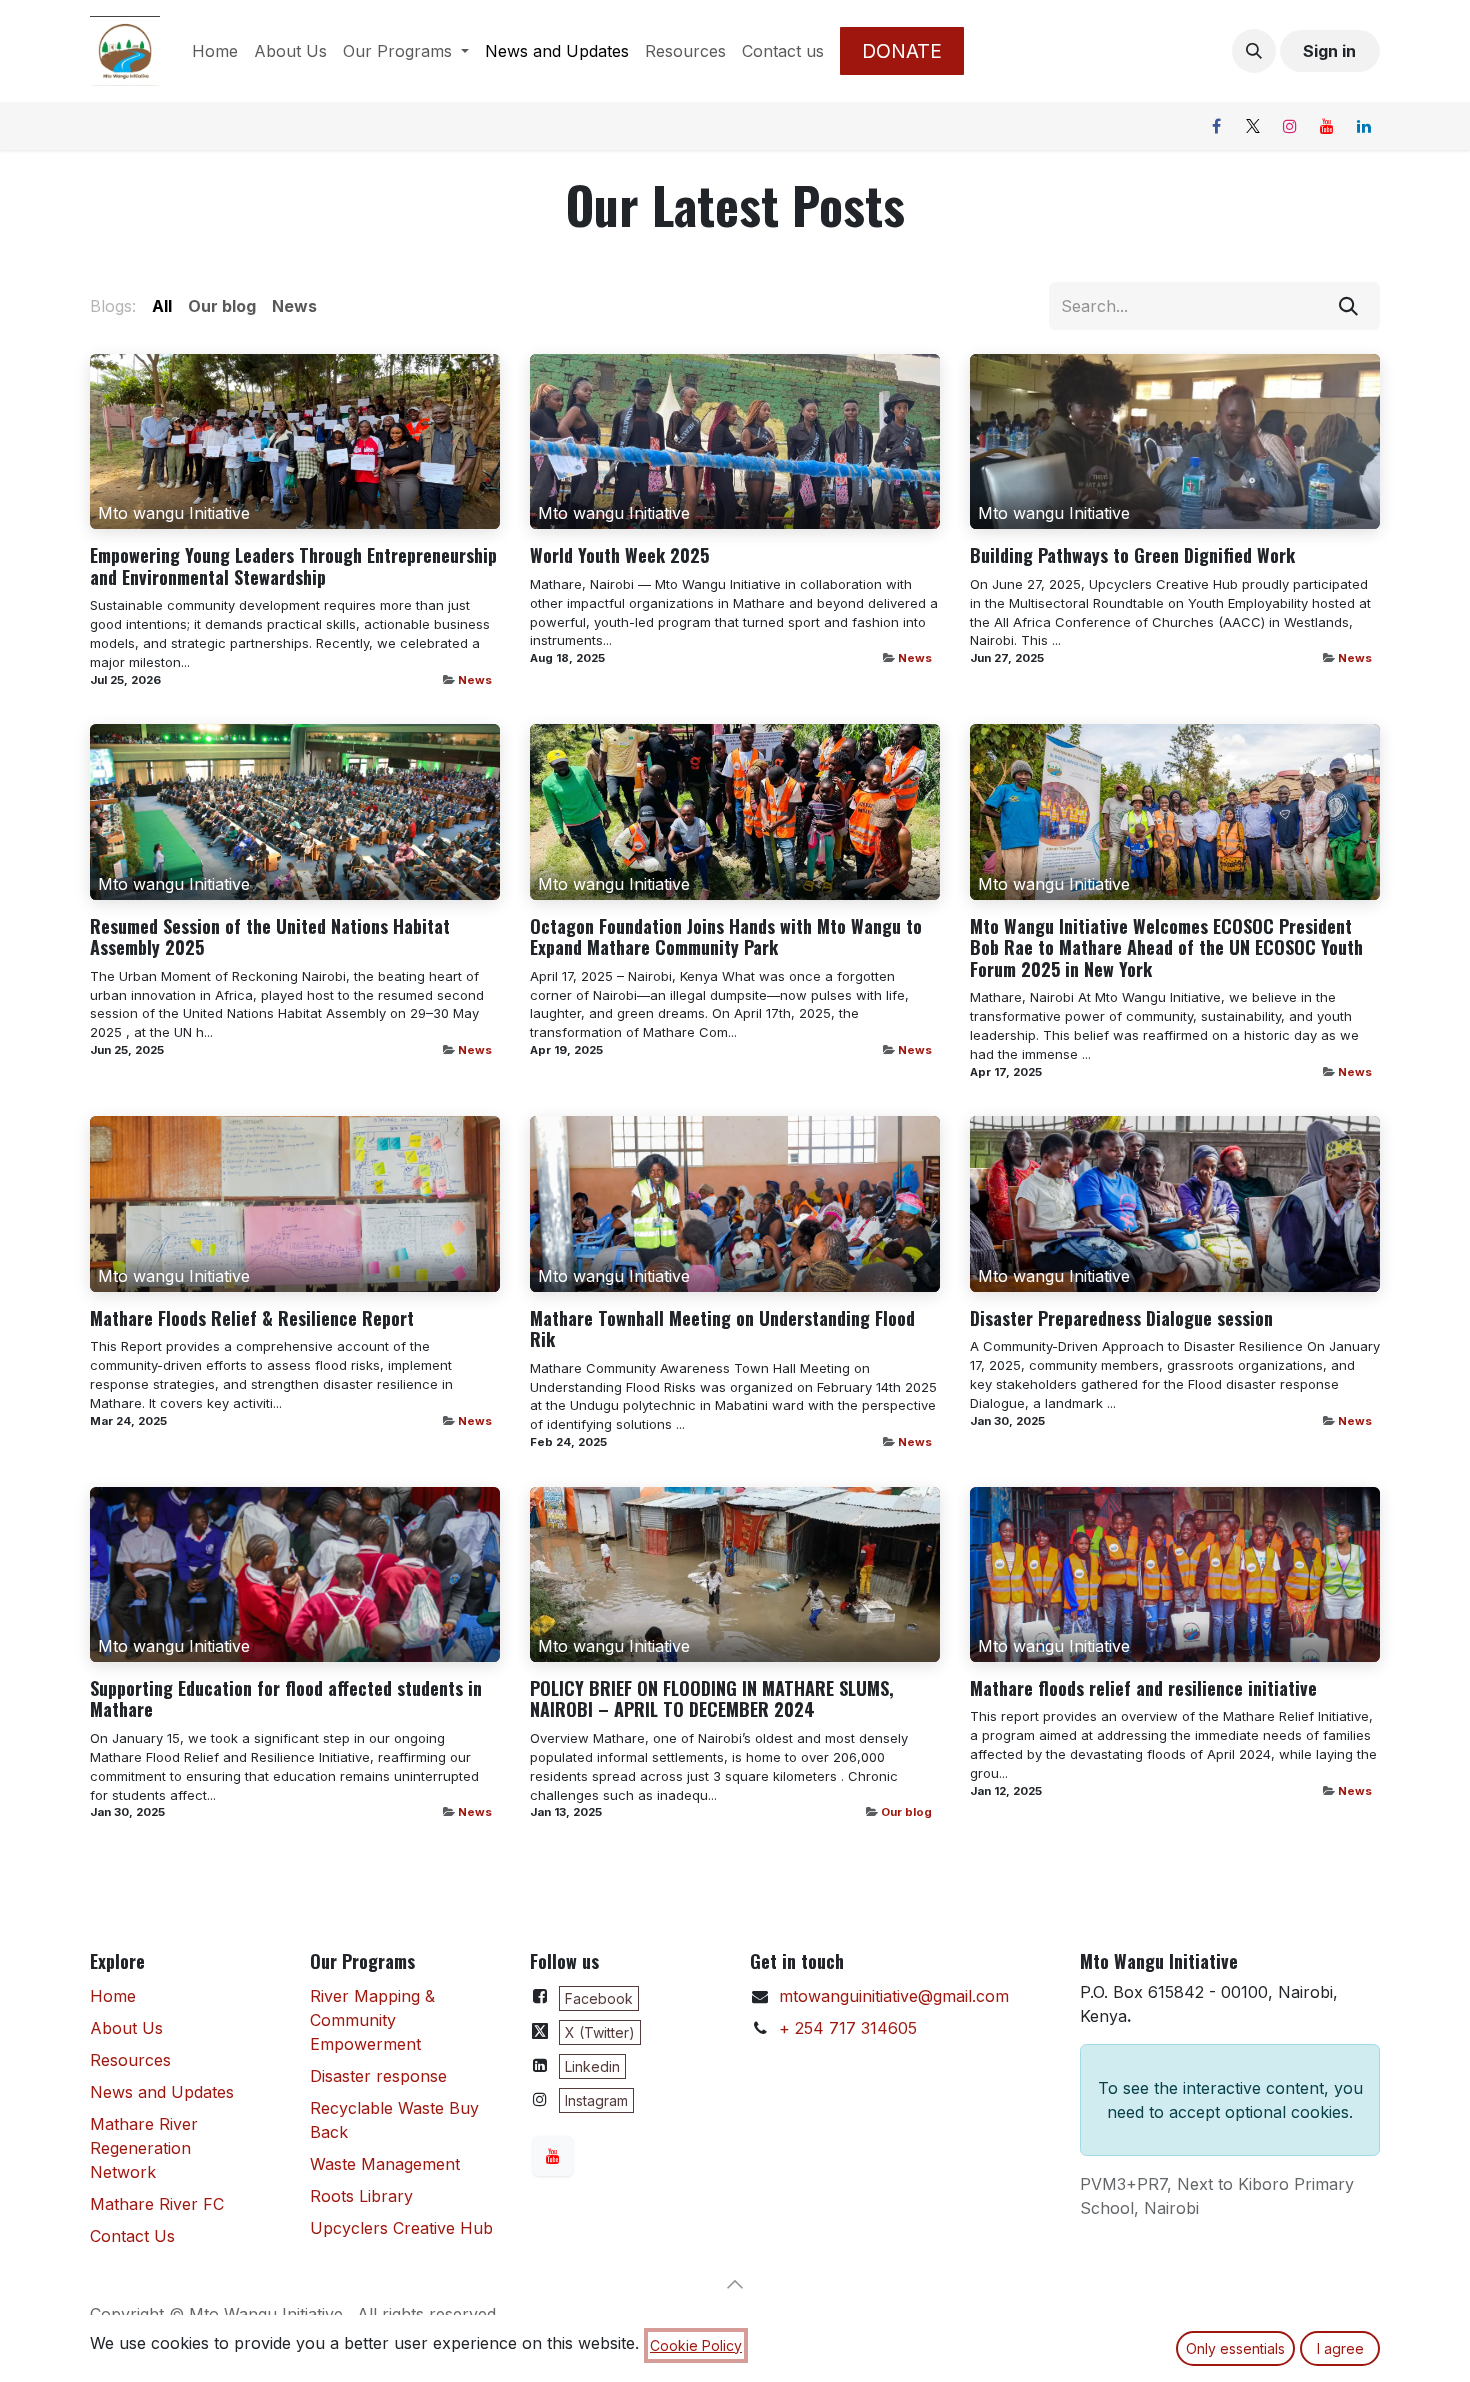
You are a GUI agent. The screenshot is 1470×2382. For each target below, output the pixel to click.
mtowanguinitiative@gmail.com (894, 1996)
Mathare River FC (157, 2204)
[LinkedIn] (1364, 126)
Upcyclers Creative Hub (401, 2228)
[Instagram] (1290, 126)
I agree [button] (1340, 2348)
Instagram (596, 2100)
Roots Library (361, 2196)
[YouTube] (1327, 126)
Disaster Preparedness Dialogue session (1121, 1319)
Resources (130, 2060)
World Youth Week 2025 (619, 556)
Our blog (906, 1812)
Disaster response (378, 2076)
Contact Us (132, 2236)
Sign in (1329, 51)
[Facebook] (1216, 126)
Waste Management (385, 2164)
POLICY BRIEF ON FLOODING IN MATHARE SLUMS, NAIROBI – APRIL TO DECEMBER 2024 (712, 1699)
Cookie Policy (696, 2345)
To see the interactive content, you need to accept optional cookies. (1230, 2100)
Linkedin (592, 2066)
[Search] (1348, 306)
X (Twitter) (600, 2032)
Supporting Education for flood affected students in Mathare (286, 1699)
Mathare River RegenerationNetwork (144, 2148)
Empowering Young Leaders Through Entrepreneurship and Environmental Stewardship (293, 566)
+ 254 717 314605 (848, 2028)
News (475, 680)
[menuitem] (215, 51)
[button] (1254, 51)
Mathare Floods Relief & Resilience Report (252, 1319)
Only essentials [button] (1235, 2348)
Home (113, 1996)
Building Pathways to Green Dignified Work (1132, 556)
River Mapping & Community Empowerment (372, 2020)
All (162, 306)
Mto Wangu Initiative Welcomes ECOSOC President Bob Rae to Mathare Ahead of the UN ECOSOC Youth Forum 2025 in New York (1166, 948)
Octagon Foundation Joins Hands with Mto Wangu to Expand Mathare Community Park (726, 937)
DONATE (902, 51)
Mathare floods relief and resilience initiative (1143, 1689)
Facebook (599, 1998)
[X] (1253, 126)
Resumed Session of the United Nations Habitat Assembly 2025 (270, 937)
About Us (126, 2028)
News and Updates (162, 2092)
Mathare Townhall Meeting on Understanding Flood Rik (722, 1329)
